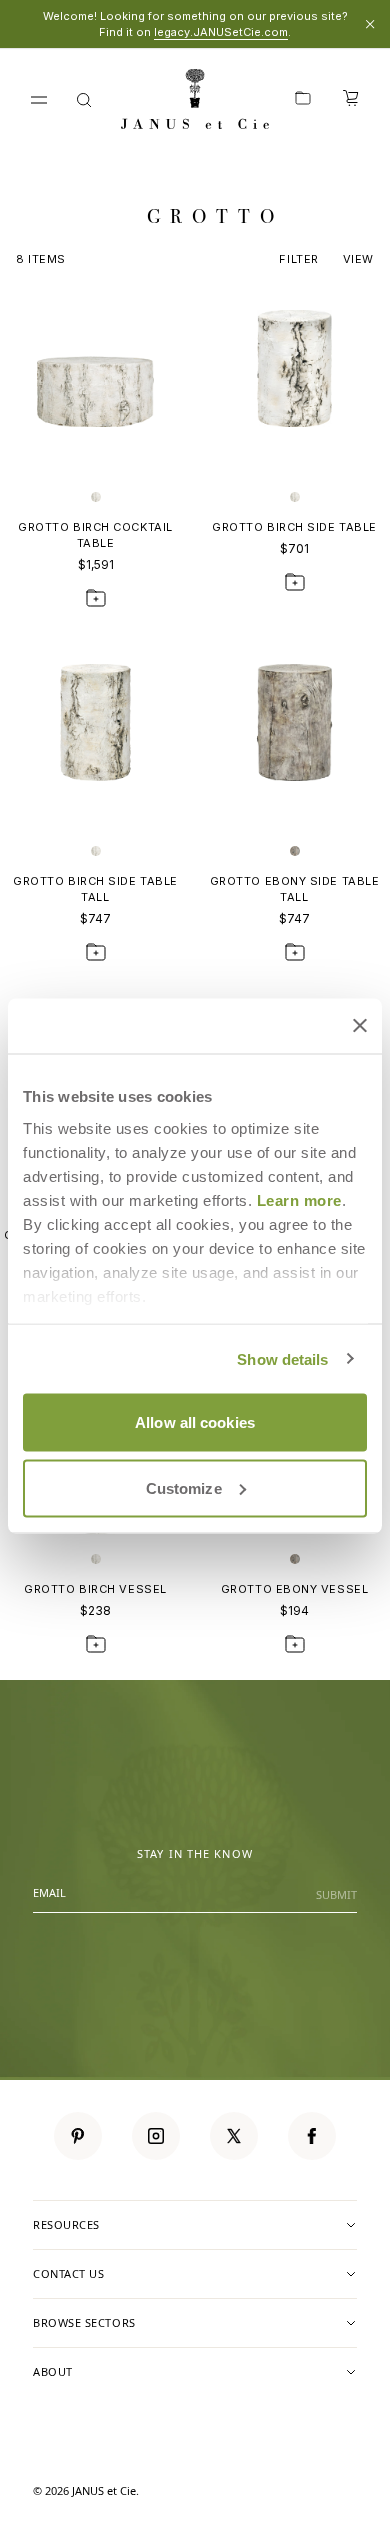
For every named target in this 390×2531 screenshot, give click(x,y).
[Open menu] (39, 100)
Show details (282, 1358)
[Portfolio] (303, 100)
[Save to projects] (96, 598)
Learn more (299, 1199)
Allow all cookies (195, 1422)
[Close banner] (360, 1026)
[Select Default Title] (96, 497)
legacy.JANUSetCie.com (221, 32)
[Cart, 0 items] (351, 100)
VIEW (358, 259)
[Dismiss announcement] (370, 24)
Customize (184, 1487)
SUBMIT (336, 1894)
